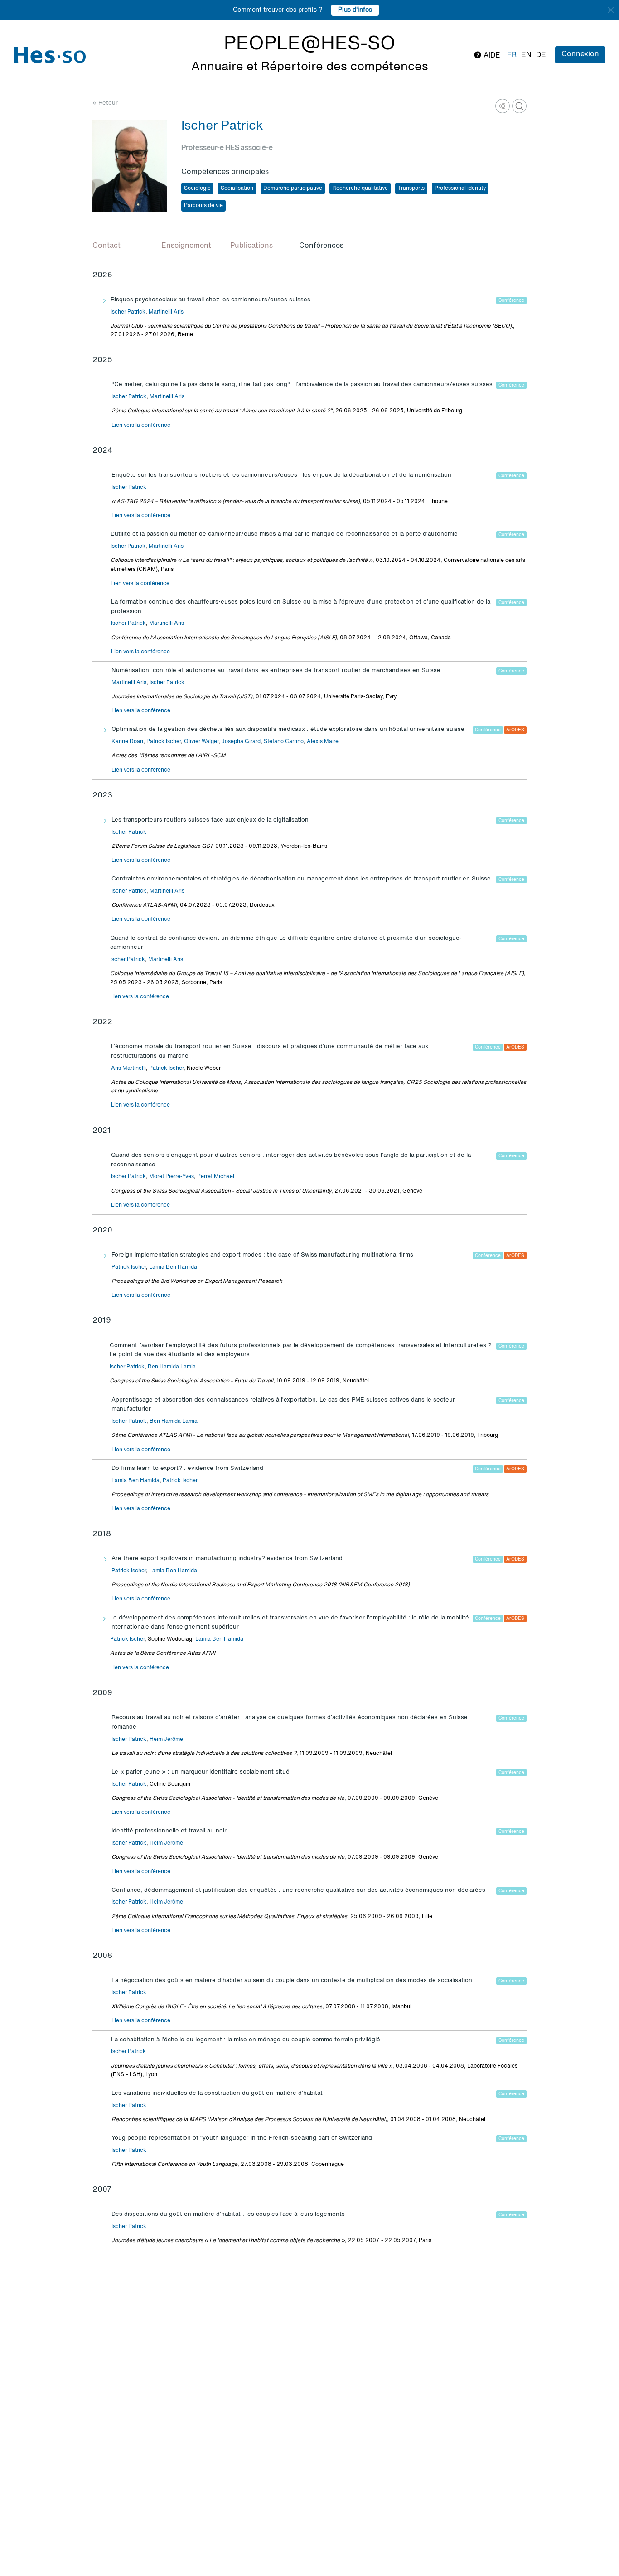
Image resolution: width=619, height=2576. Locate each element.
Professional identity (460, 188)
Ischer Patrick (128, 312)
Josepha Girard (241, 742)
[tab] (120, 246)
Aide (491, 56)
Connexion (580, 54)
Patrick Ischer (164, 742)
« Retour (105, 103)
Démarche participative (293, 188)
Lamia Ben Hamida (173, 1267)
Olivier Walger (201, 742)
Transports (411, 188)
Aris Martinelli (128, 1068)
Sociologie (197, 188)
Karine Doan (127, 742)
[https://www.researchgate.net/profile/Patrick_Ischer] (519, 106)
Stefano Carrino (284, 742)
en (526, 55)
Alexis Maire (323, 742)
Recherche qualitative (360, 188)
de (541, 55)
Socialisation (237, 188)
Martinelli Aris (166, 312)
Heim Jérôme (166, 1740)
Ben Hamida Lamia (172, 1367)
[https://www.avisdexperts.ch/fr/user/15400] (503, 106)
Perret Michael (216, 1177)
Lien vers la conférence (141, 425)
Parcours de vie (203, 206)
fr (512, 55)
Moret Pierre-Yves (172, 1177)
